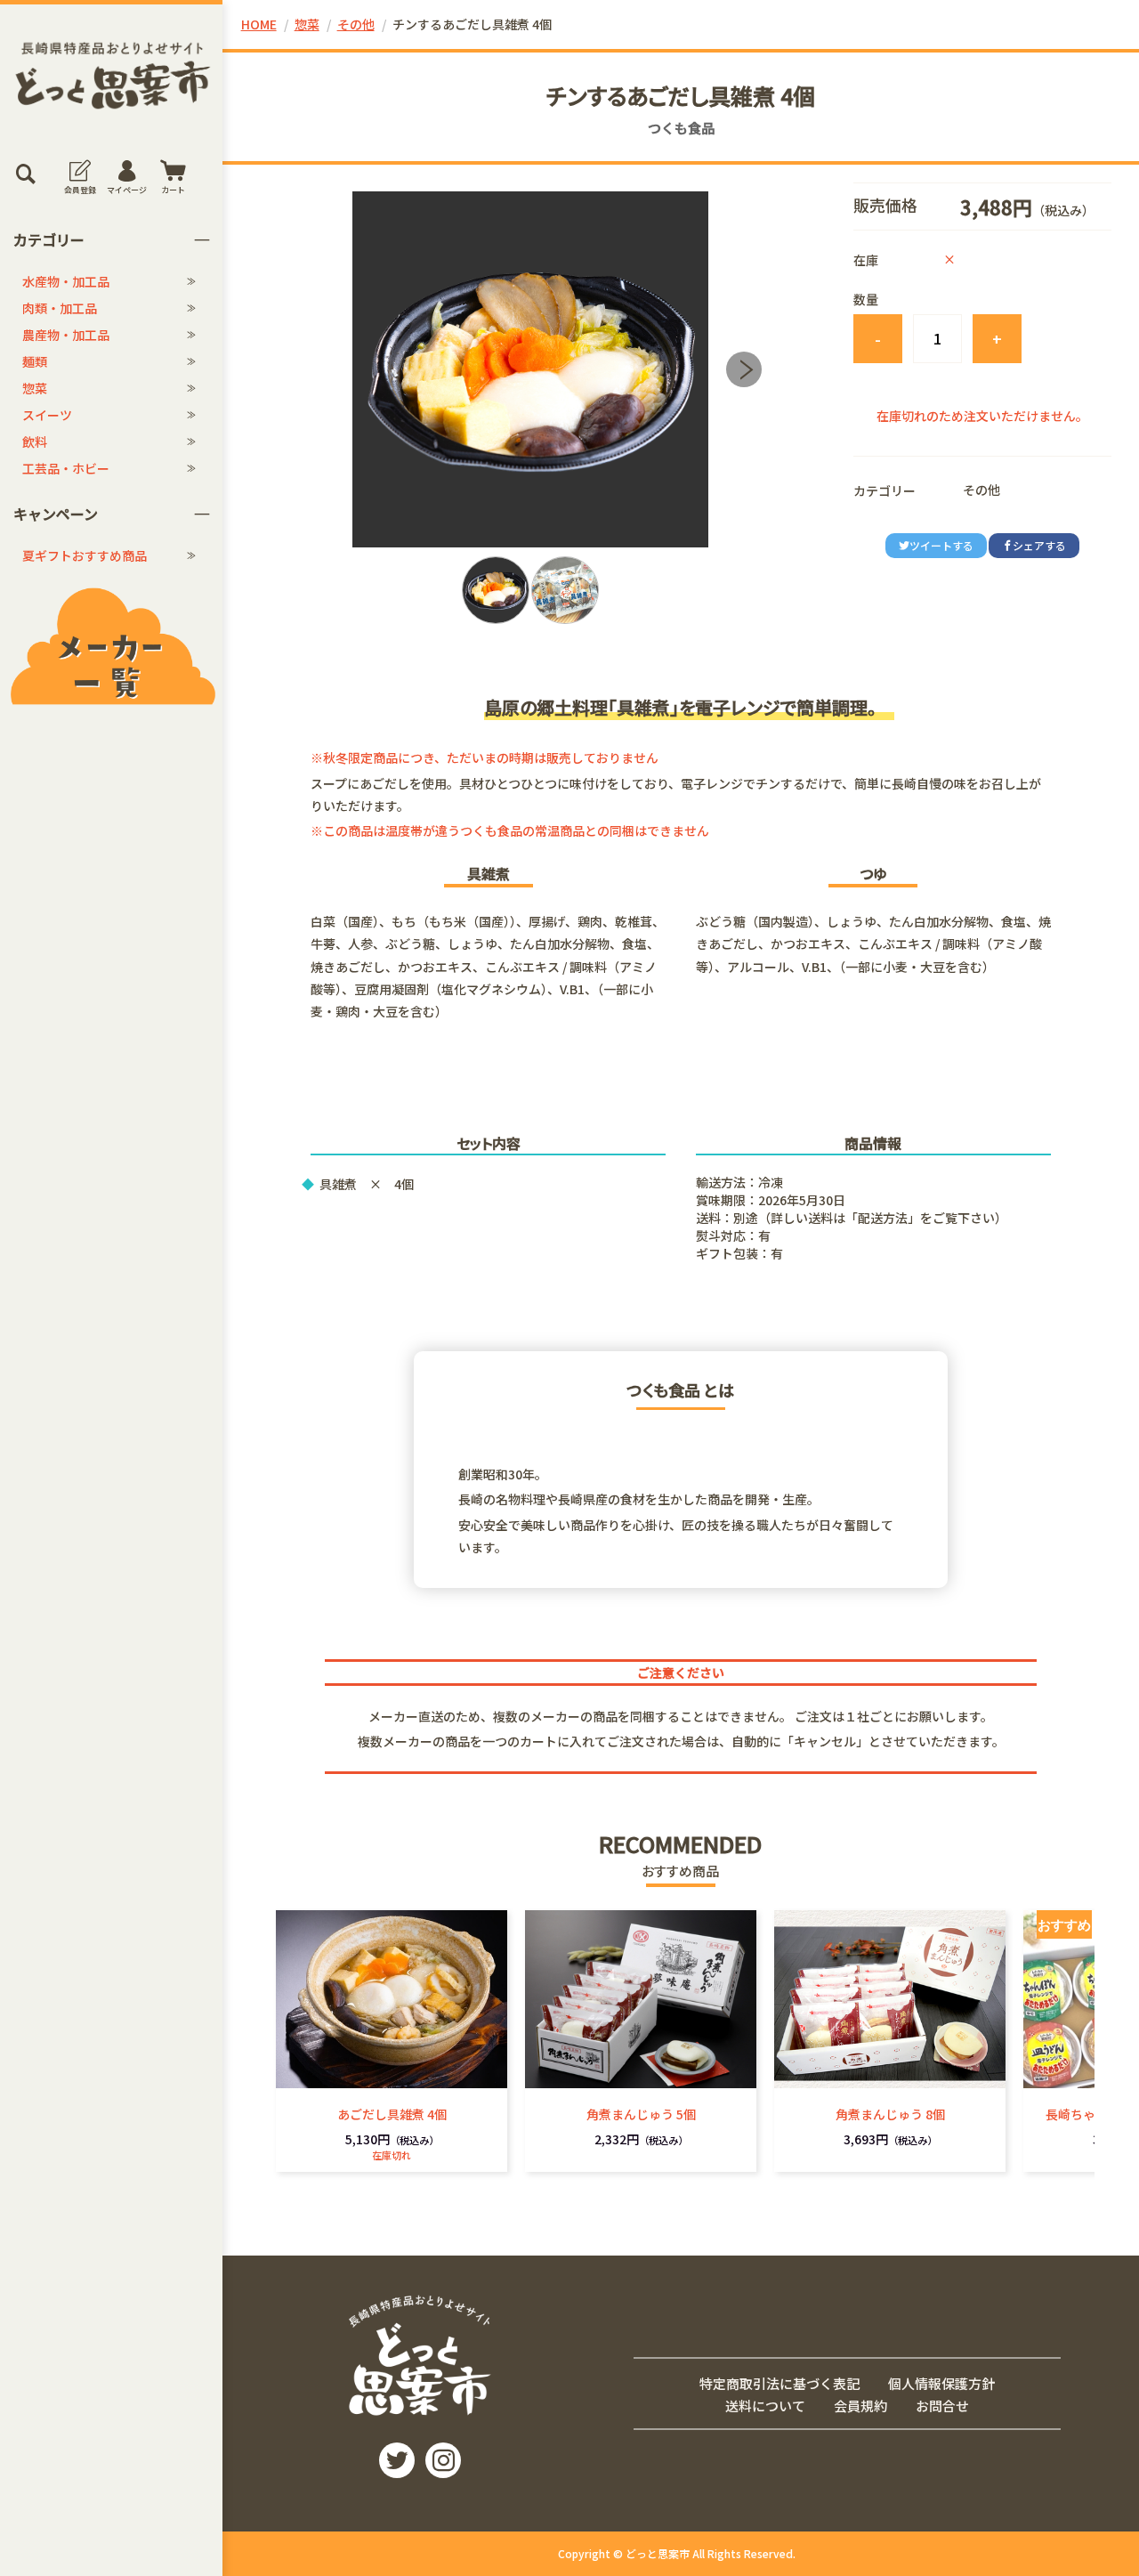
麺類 (35, 361)
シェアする (1039, 545)
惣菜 (35, 388)
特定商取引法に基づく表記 (780, 2383)
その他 (356, 24)
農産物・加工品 (66, 335)
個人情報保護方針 (941, 2383)
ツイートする (941, 545)
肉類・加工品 (60, 308)
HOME (259, 24)
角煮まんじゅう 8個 (890, 2114)
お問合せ (942, 2405)
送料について (765, 2405)
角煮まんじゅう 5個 (641, 2114)
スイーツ (47, 415)
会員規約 (860, 2405)
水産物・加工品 (66, 281)
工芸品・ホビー (66, 468)
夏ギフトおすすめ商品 (85, 555)
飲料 (35, 441)
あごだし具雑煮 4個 (392, 2114)
